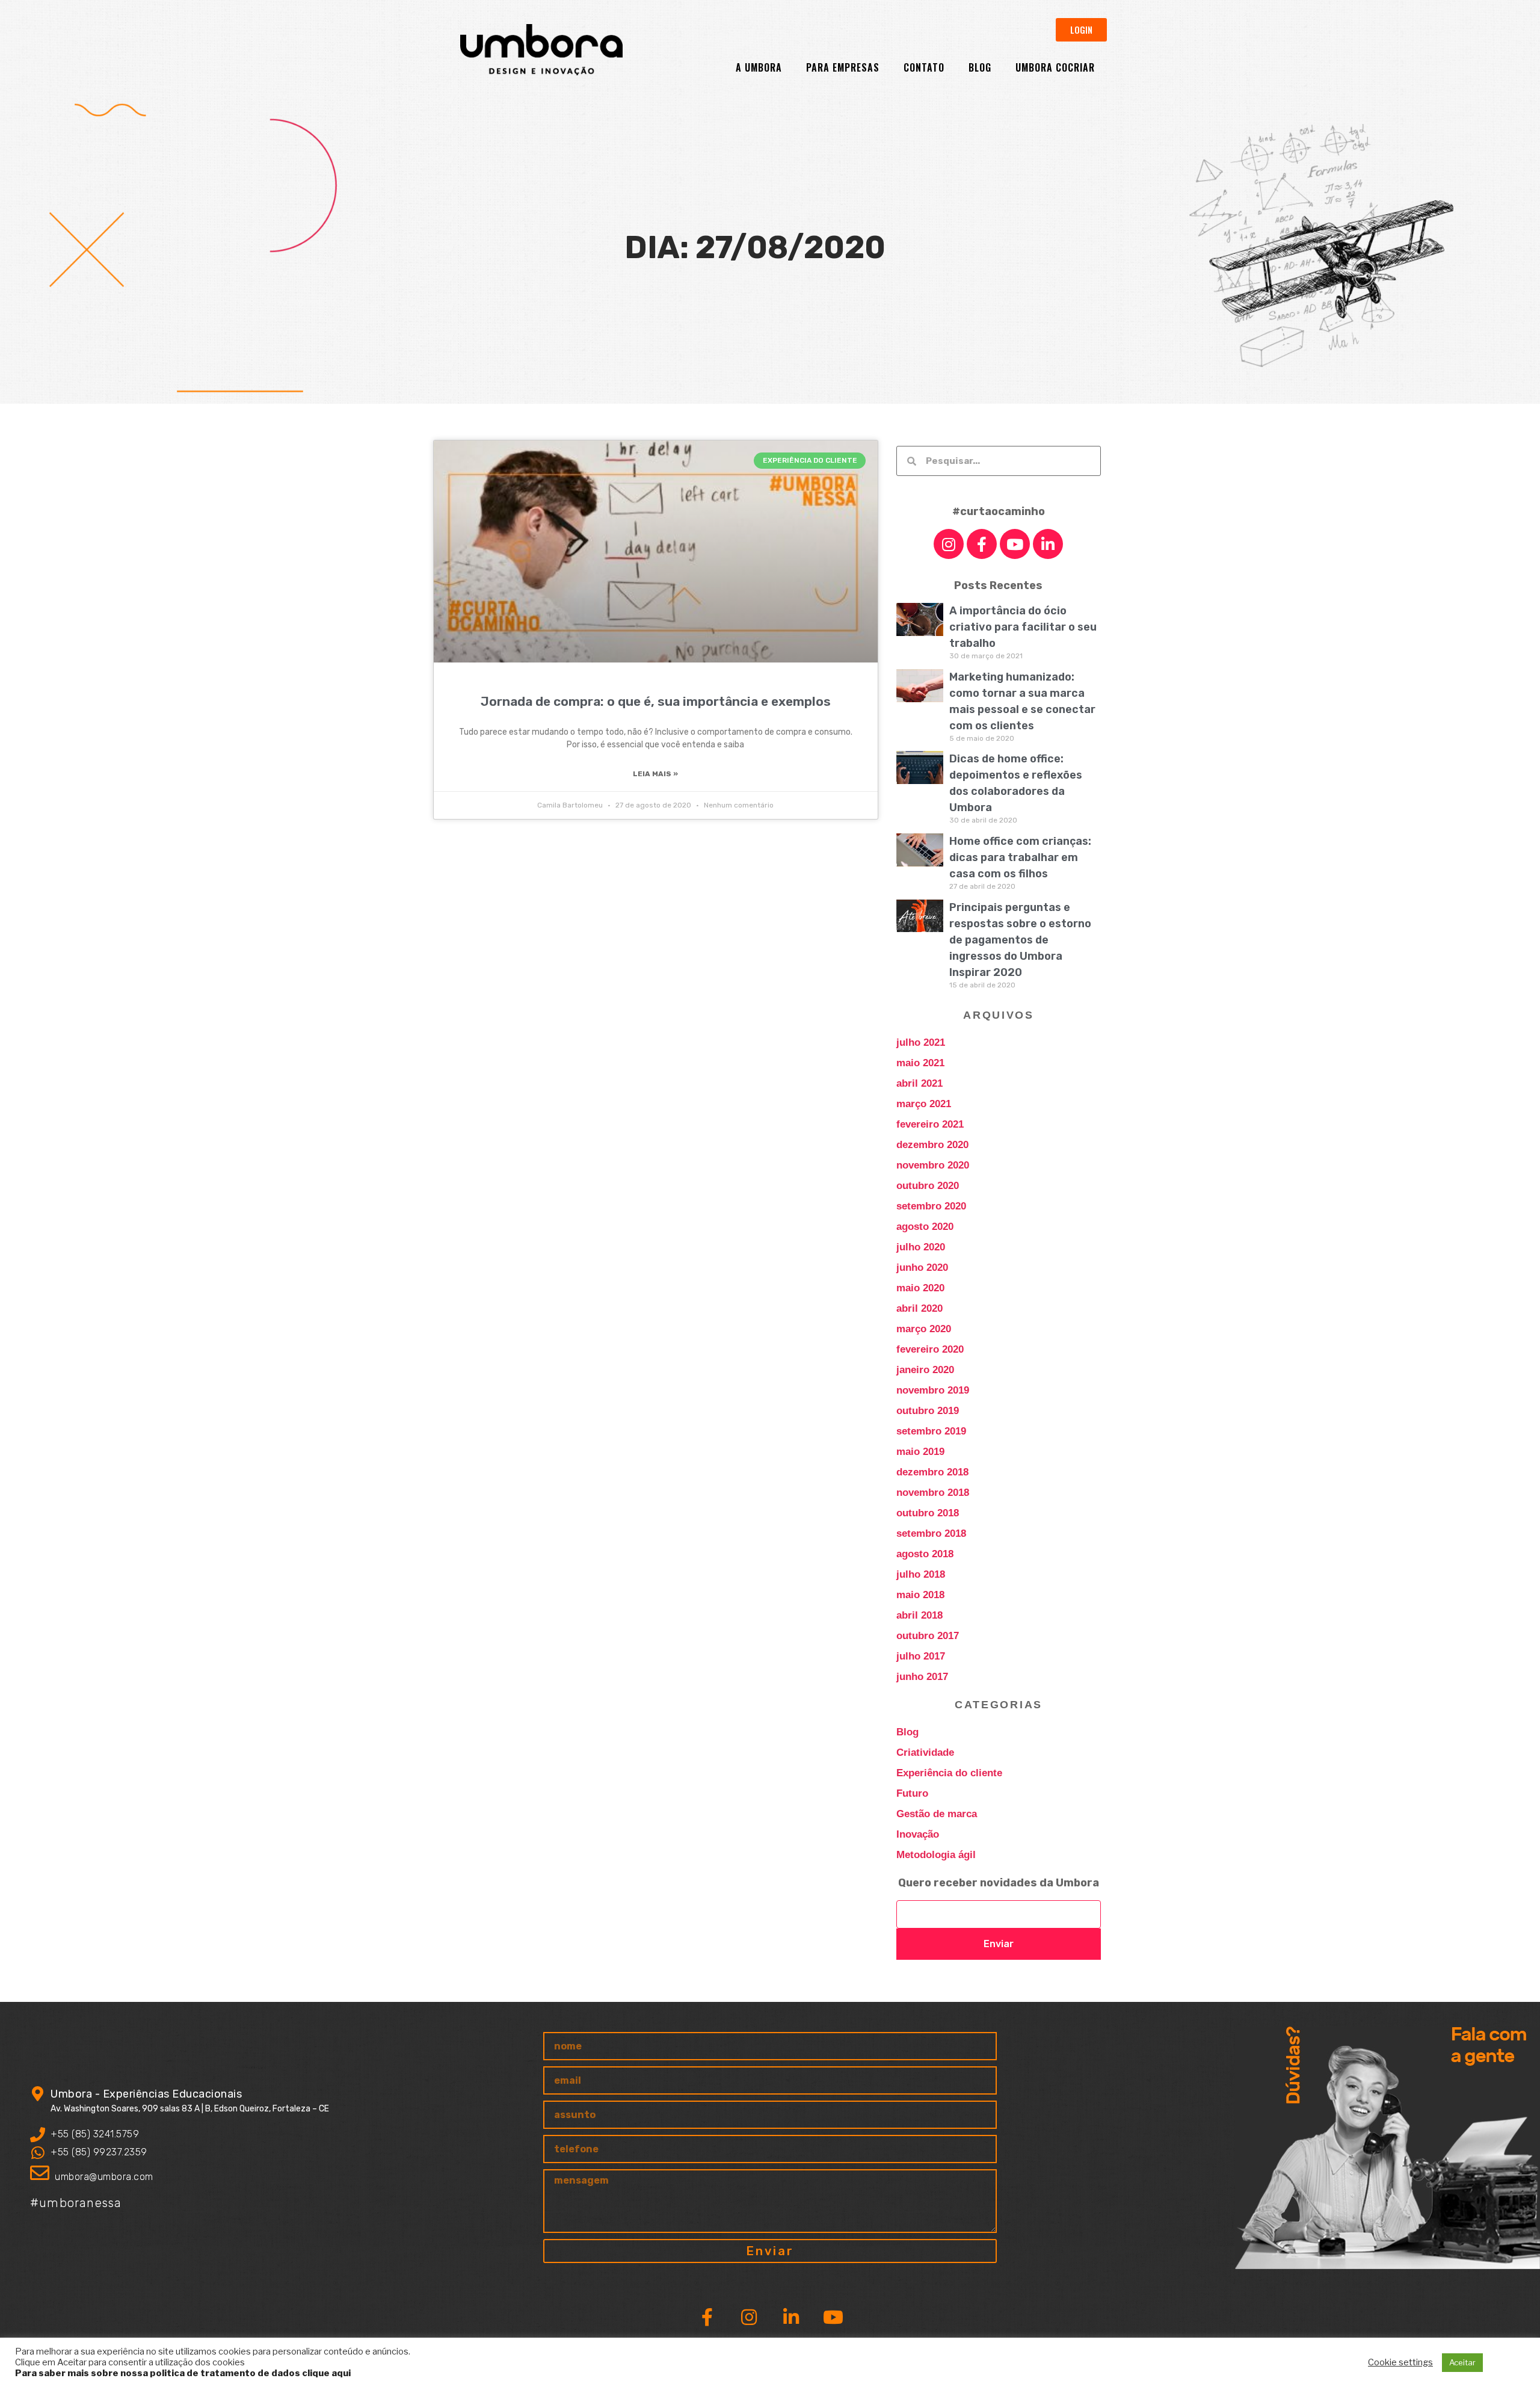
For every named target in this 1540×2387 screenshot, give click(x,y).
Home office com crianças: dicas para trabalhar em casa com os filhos (1020, 857)
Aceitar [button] (1462, 2362)
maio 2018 (920, 1595)
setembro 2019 (931, 1431)
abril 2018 (919, 1615)
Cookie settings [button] (1400, 2362)
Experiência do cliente (949, 1773)
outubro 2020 (928, 1186)
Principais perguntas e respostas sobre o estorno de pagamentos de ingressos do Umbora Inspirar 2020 (1020, 940)
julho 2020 (921, 1247)
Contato (924, 67)
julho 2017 (921, 1656)
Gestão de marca (937, 1814)
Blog (980, 67)
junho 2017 (922, 1677)
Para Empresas (843, 67)
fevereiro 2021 (930, 1124)
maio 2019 (920, 1452)
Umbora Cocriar (1055, 67)
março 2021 (924, 1104)
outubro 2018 (928, 1513)
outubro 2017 (928, 1636)
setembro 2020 (931, 1206)
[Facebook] (982, 544)
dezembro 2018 (932, 1472)
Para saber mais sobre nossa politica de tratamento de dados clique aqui (183, 2373)
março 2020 (924, 1329)
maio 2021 (920, 1063)
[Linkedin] (1048, 544)
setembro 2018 (931, 1533)
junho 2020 (922, 1268)
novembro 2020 (933, 1165)
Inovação (918, 1834)
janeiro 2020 (925, 1370)
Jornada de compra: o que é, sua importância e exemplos (656, 701)
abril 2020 (919, 1308)
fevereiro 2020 (930, 1349)
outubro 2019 (928, 1411)
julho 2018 (921, 1574)
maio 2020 (920, 1288)
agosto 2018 (925, 1554)
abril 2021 (919, 1083)
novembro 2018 (933, 1493)
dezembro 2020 (932, 1145)
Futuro (912, 1793)
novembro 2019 (933, 1390)
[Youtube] (1015, 544)
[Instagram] (949, 544)
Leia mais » (655, 774)
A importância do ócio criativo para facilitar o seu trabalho (1023, 627)
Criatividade (925, 1752)
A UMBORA (759, 67)
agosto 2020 (925, 1227)
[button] (1081, 30)
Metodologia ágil (936, 1855)
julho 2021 (921, 1042)
